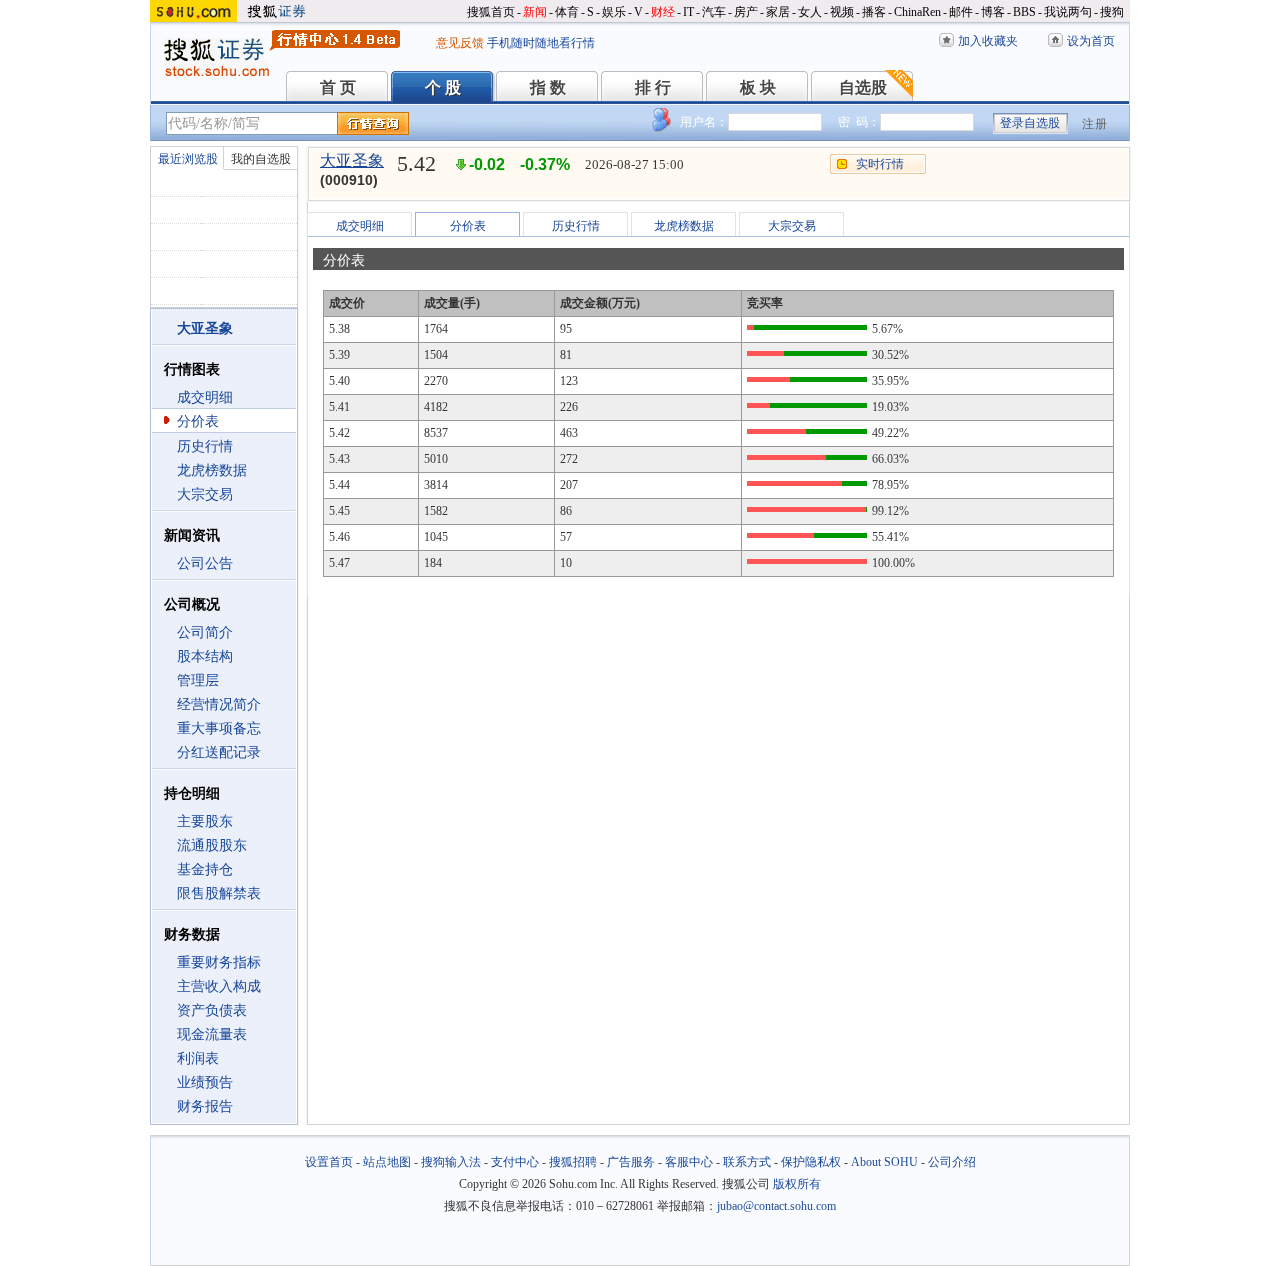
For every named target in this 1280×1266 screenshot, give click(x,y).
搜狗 (1112, 12)
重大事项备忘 (219, 728)
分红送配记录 (219, 752)
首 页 (338, 87)
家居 (778, 12)
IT (688, 12)
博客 (993, 12)
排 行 (653, 87)
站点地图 (387, 1162)
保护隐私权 (811, 1162)
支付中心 (515, 1162)
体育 (567, 12)
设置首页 (329, 1162)
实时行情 (880, 164)
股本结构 (205, 656)
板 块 (758, 87)
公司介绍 (952, 1162)
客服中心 (689, 1162)
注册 (1095, 124)
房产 (746, 12)
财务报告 (205, 1106)
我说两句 (1068, 12)
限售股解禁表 (219, 893)
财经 (663, 12)
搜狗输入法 (451, 1162)
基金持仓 (205, 869)
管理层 (198, 680)
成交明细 (205, 397)
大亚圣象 (352, 160)
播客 (874, 12)
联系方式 (747, 1162)
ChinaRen (917, 12)
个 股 (443, 87)
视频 (842, 12)
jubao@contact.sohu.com (776, 1206)
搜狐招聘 (573, 1162)
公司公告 (205, 563)
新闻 (535, 12)
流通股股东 (212, 845)
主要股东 (205, 821)
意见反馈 (460, 43)
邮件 (961, 12)
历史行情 (205, 446)
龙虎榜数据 (212, 470)
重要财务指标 (219, 962)
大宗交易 (205, 494)
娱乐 (614, 12)
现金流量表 (212, 1034)
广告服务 (631, 1162)
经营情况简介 (219, 704)
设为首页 (1091, 41)
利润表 (198, 1058)
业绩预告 (205, 1082)
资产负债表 (212, 1010)
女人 (810, 12)
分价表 (198, 421)
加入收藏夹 (988, 41)
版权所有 (797, 1184)
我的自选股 (261, 159)
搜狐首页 (491, 12)
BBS (1024, 12)
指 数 (548, 87)
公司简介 (205, 632)
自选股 (863, 87)
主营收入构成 (219, 986)
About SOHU (884, 1162)
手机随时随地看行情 (541, 43)
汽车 (714, 12)
